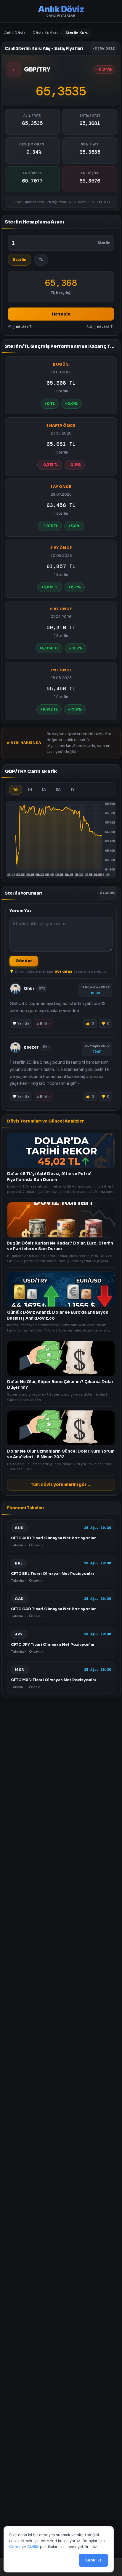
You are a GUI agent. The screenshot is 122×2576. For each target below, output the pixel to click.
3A (58, 790)
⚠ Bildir (43, 1023)
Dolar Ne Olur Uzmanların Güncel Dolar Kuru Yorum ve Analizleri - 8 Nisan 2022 (61, 1454)
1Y (73, 790)
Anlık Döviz (15, 33)
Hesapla (61, 314)
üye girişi (63, 971)
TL (41, 260)
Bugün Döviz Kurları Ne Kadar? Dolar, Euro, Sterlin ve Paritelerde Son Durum (60, 1246)
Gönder (24, 961)
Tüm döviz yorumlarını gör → (61, 1484)
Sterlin (20, 260)
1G (16, 790)
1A (44, 790)
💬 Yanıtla (21, 1023)
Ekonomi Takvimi (25, 1508)
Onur (29, 989)
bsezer (31, 1047)
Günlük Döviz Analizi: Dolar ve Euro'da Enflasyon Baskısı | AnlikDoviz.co (58, 1315)
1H (30, 790)
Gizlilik (33, 2547)
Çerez (15, 2547)
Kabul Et (93, 2560)
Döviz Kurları (45, 33)
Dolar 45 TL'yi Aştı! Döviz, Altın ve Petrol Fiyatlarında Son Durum (49, 1177)
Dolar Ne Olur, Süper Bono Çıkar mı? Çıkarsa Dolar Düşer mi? (60, 1384)
